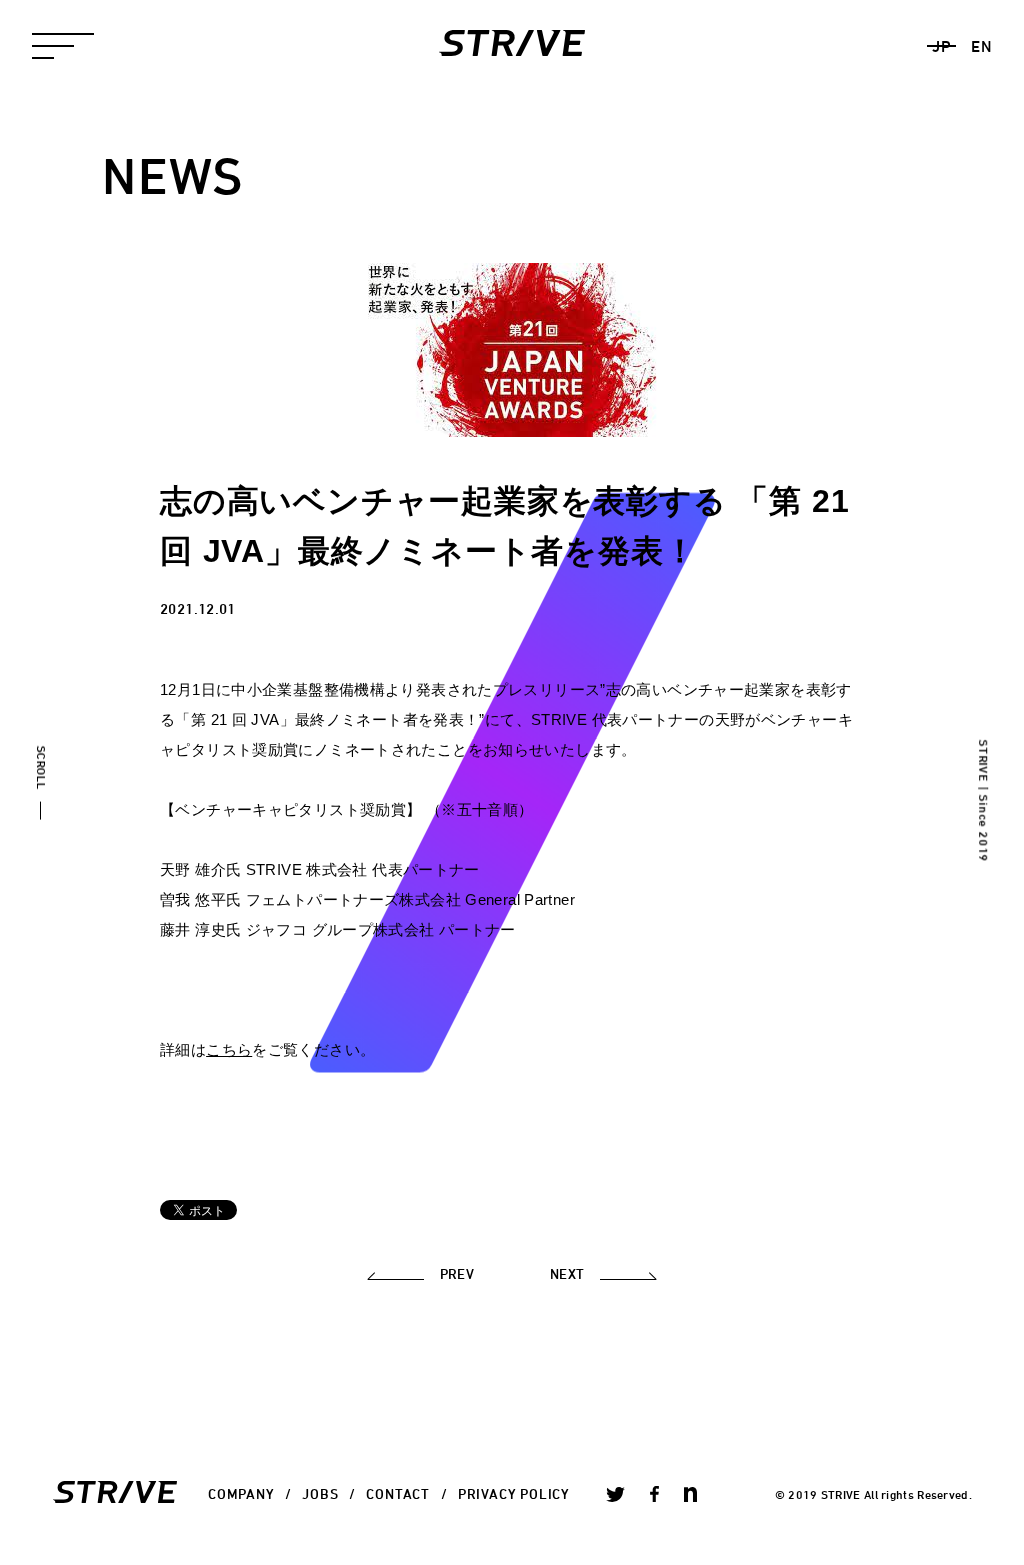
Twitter (615, 1494)
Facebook (654, 1494)
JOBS (320, 1493)
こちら (229, 1049)
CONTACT (398, 1493)
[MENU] (63, 46)
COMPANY (241, 1493)
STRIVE (512, 43)
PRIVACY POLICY (514, 1493)
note (690, 1494)
